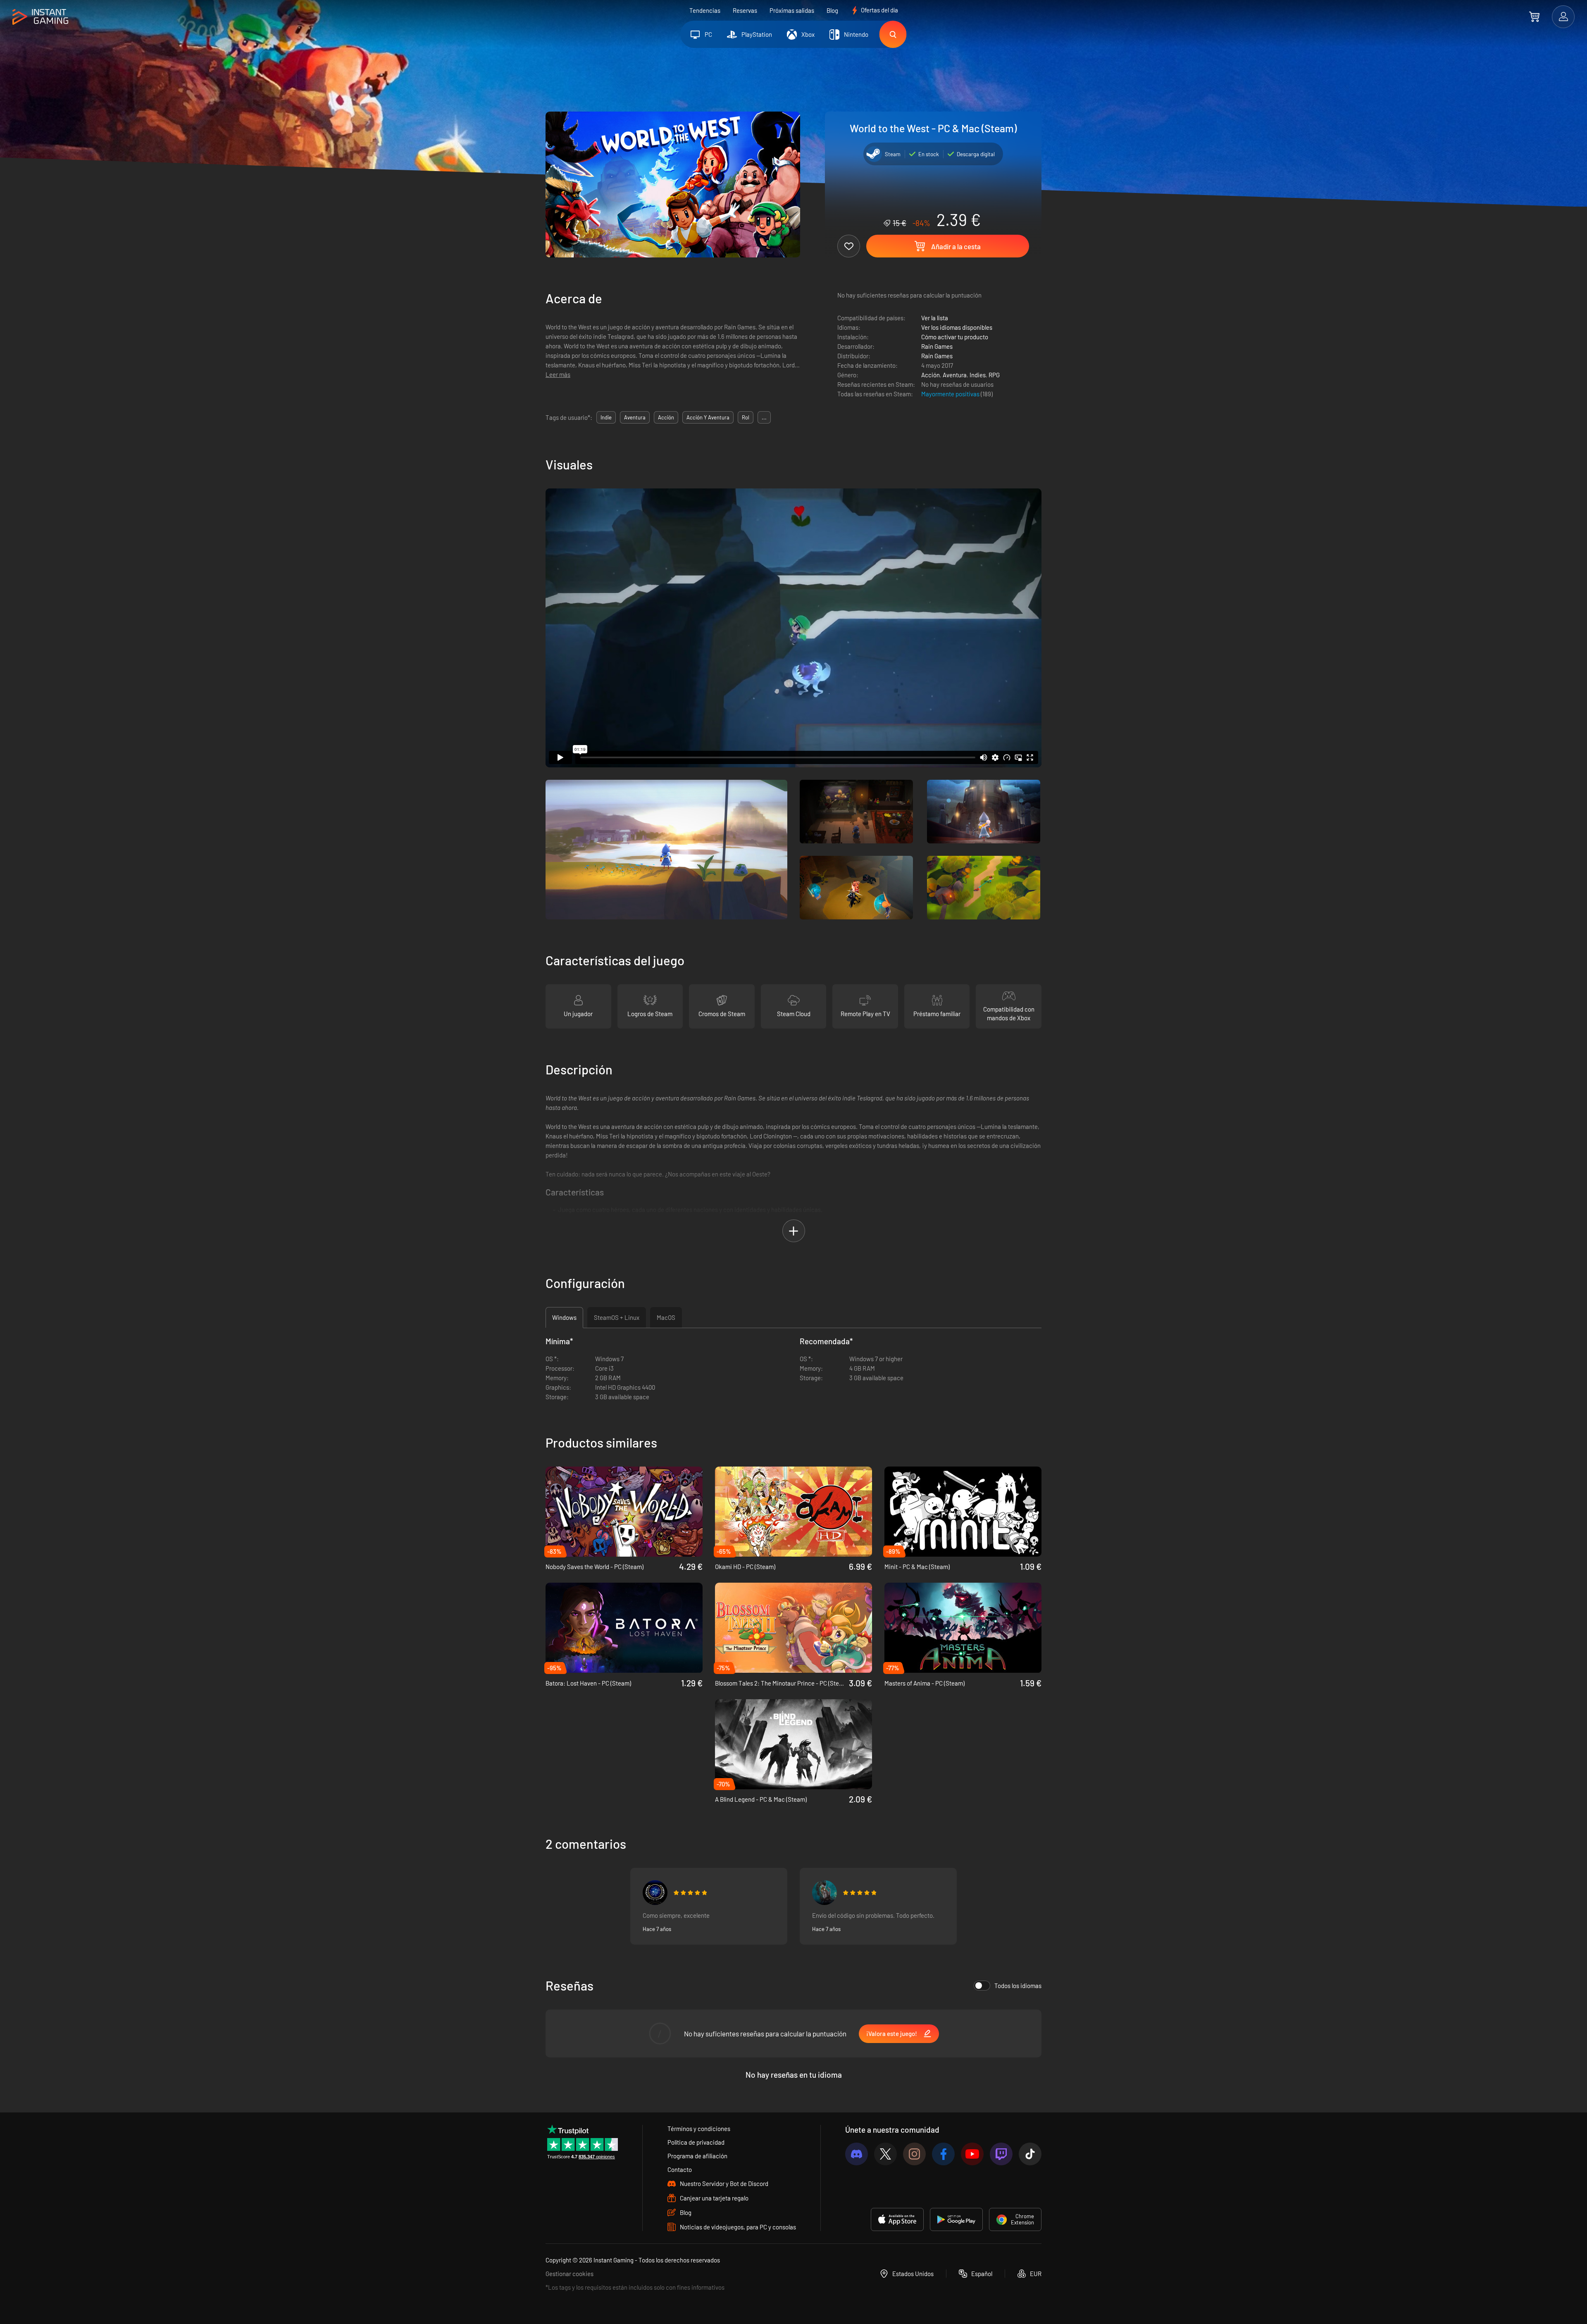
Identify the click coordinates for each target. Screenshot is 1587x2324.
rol (746, 417)
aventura (635, 417)
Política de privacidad (696, 2142)
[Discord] (857, 2154)
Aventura (955, 375)
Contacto (680, 2169)
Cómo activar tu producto (955, 337)
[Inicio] (40, 17)
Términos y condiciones (699, 2129)
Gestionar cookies (570, 2274)
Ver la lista (935, 318)
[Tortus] (655, 1893)
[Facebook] (943, 2154)
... (764, 417)
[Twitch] (1001, 2154)
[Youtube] (972, 2154)
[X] (885, 2154)
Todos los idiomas (1018, 1986)
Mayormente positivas (951, 394)
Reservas (745, 10)
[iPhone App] (897, 2219)
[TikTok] (1030, 2154)
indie (606, 417)
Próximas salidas (792, 10)
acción (666, 417)
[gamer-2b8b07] (824, 1893)
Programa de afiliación (697, 2156)
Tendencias (705, 10)
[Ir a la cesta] (1534, 17)
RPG (994, 375)
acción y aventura (708, 417)
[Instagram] (914, 2154)
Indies (978, 375)
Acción (931, 375)
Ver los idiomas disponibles (957, 327)
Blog (832, 10)
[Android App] (956, 2219)
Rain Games (937, 346)
